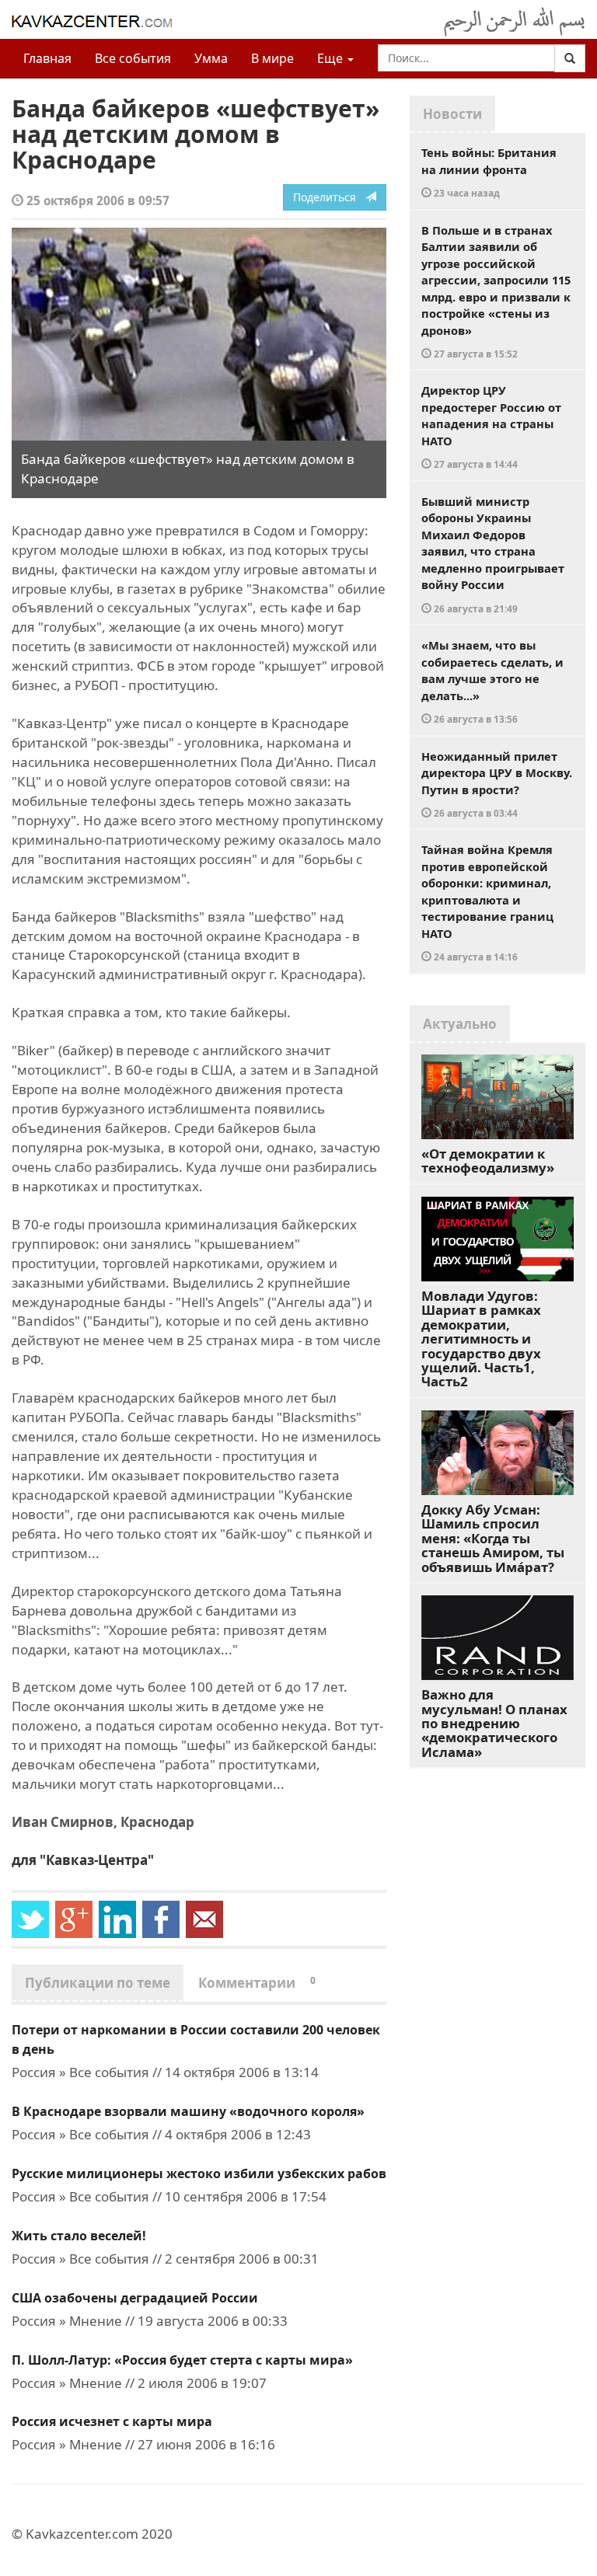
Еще (332, 58)
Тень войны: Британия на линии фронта (489, 172)
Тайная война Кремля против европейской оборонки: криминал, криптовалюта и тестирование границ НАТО (487, 902)
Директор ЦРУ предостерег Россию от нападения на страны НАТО (491, 426)
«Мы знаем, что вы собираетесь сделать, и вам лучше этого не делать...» (492, 681)
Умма (211, 58)
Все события (133, 58)
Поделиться (329, 197)
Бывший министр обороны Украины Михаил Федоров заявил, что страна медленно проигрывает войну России (493, 554)
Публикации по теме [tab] (98, 1983)
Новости (452, 114)
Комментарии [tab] (257, 1983)
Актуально (460, 1024)
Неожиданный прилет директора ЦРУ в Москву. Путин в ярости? (497, 784)
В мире (272, 58)
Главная (47, 58)
